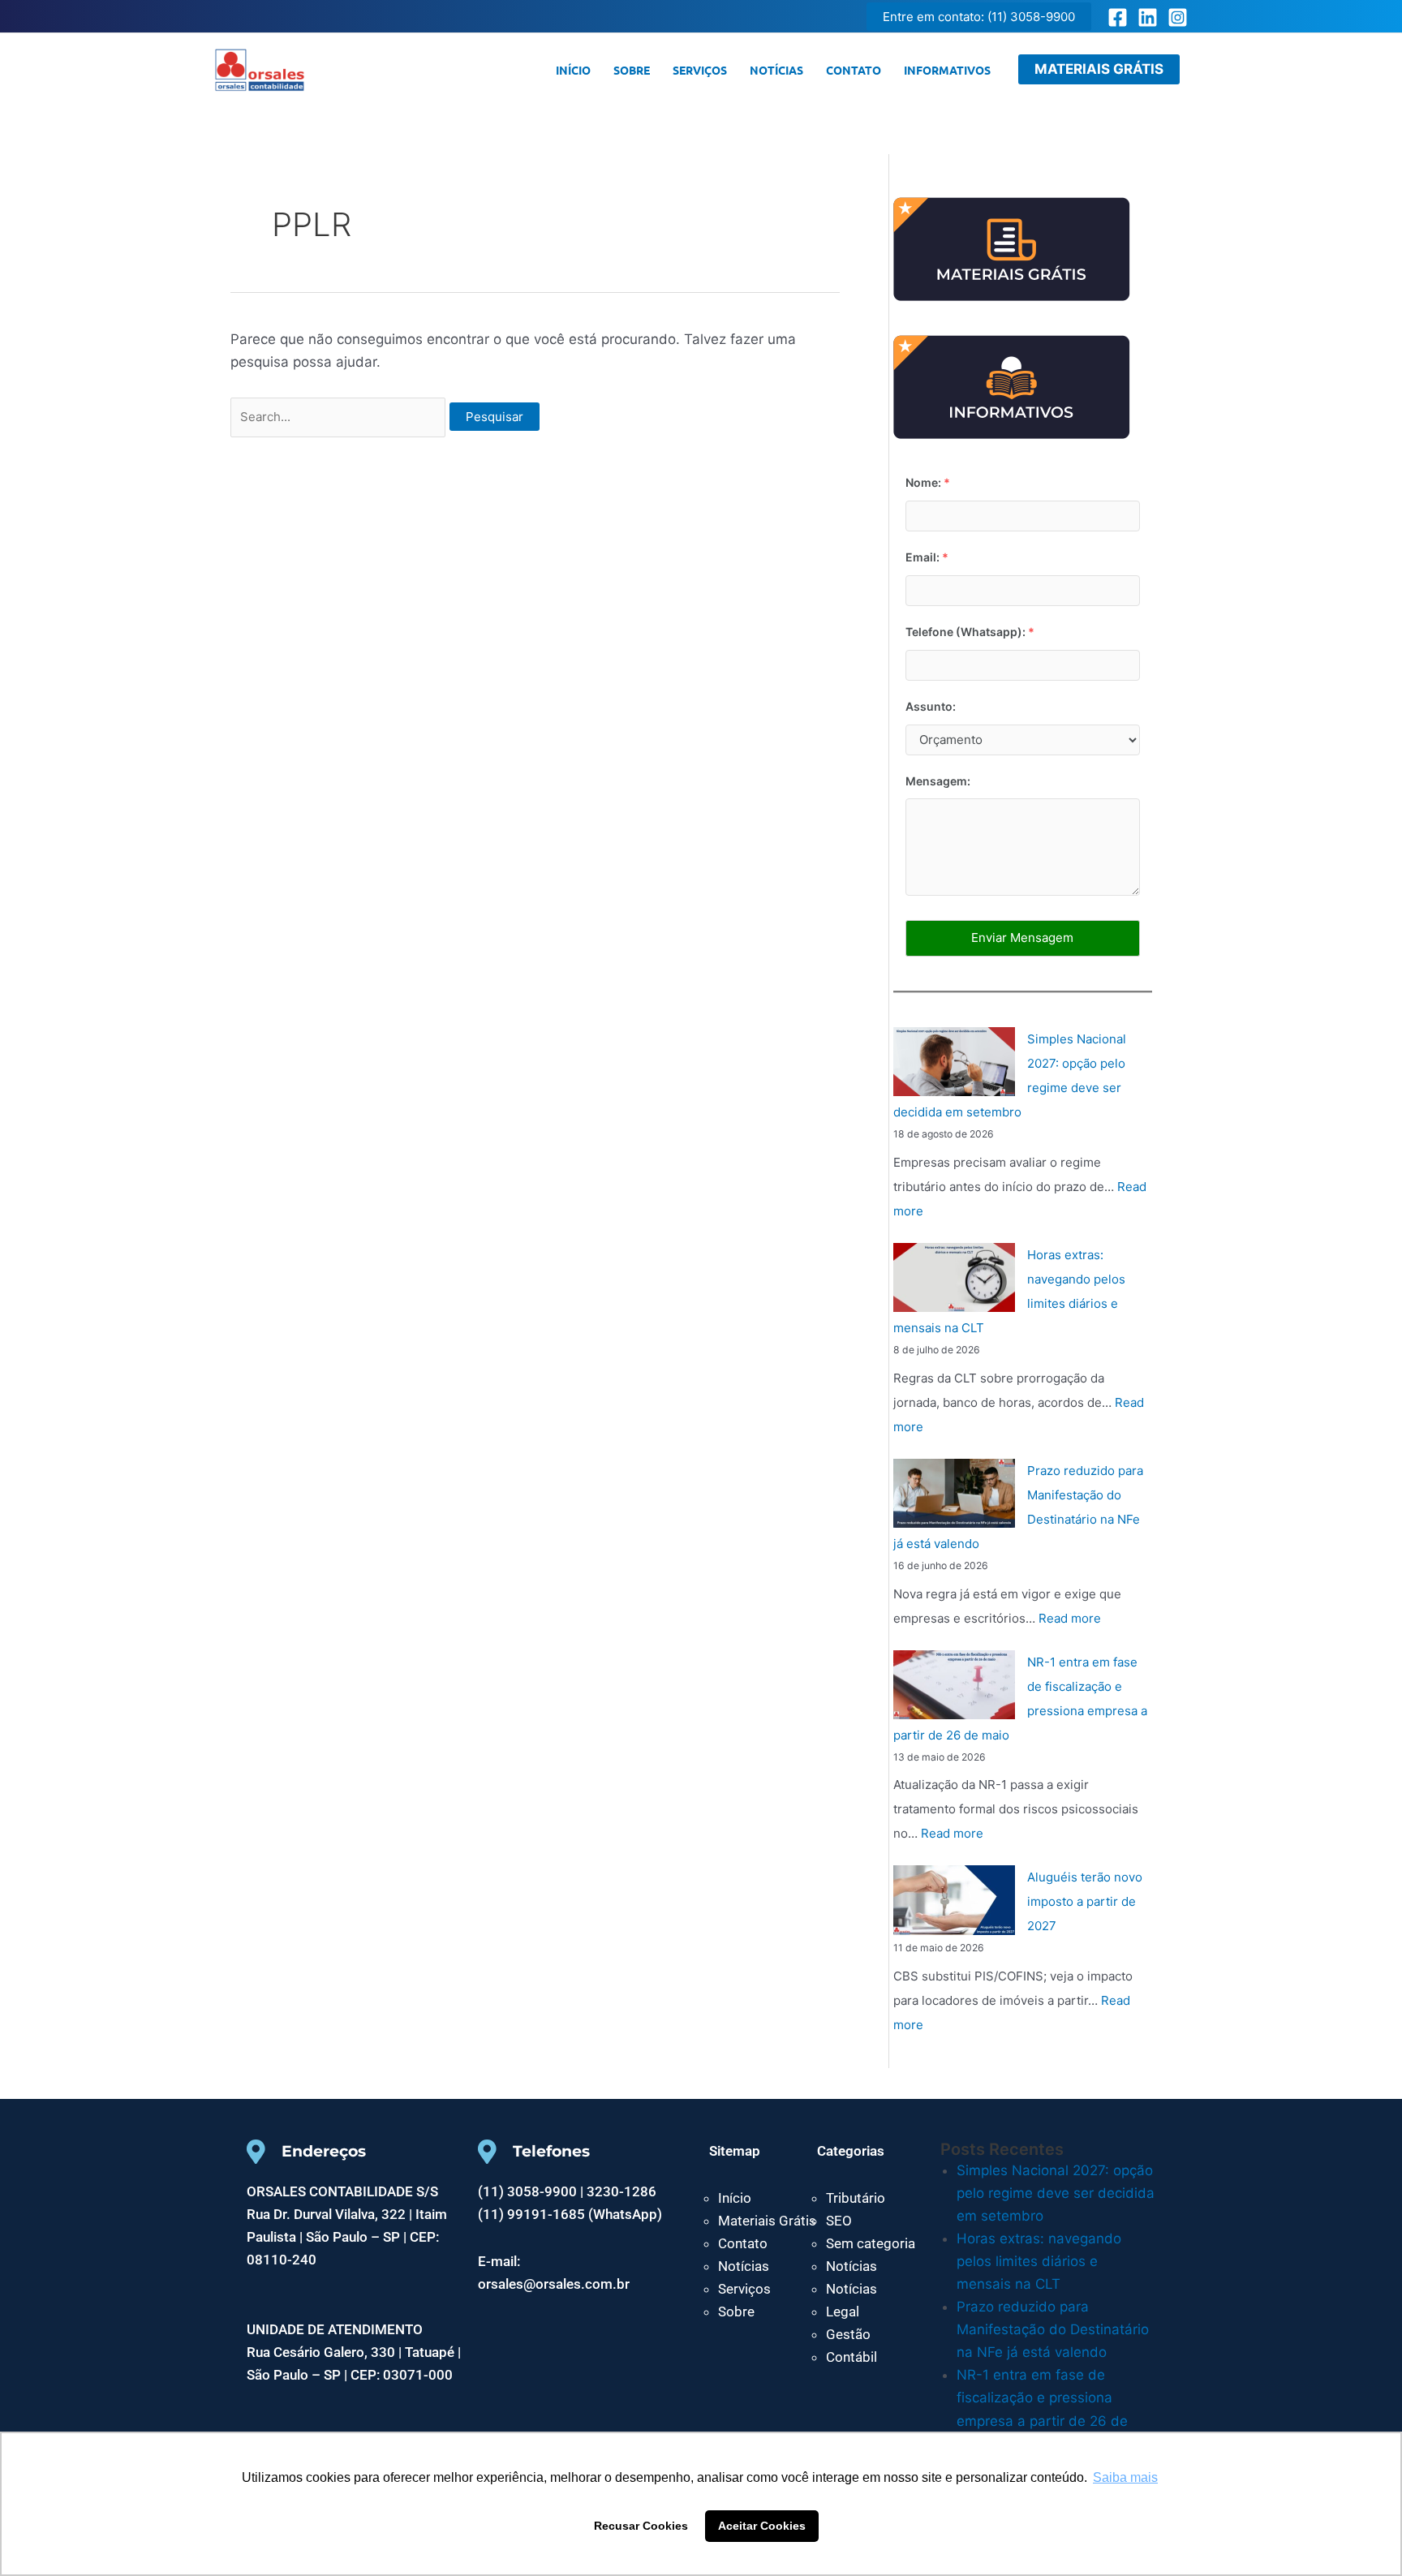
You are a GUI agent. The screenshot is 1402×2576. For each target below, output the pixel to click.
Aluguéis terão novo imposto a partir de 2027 (1085, 1901)
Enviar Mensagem (1022, 938)
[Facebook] (1118, 17)
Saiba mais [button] (1125, 2477)
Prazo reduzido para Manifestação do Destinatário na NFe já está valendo (1053, 2329)
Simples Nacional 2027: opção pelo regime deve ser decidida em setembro (1056, 2193)
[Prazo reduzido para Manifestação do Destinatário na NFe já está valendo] (954, 1494)
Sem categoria (871, 2243)
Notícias (776, 70)
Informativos (947, 70)
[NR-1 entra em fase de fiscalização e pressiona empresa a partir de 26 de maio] (954, 1685)
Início (573, 70)
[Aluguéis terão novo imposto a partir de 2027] (954, 1900)
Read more (1070, 1618)
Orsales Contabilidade (362, 70)
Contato (854, 70)
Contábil (852, 2357)
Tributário (856, 2198)
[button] (979, 17)
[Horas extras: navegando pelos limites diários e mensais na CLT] (954, 1278)
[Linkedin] (1148, 17)
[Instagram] (1178, 17)
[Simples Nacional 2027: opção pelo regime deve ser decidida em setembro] (954, 1062)
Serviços (700, 70)
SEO (839, 2221)
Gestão (848, 2334)
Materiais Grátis (767, 2221)
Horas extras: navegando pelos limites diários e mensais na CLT (1039, 2261)
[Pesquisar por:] (340, 416)
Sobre (632, 70)
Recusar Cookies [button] (641, 2526)
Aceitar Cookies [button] (762, 2526)
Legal (843, 2312)
